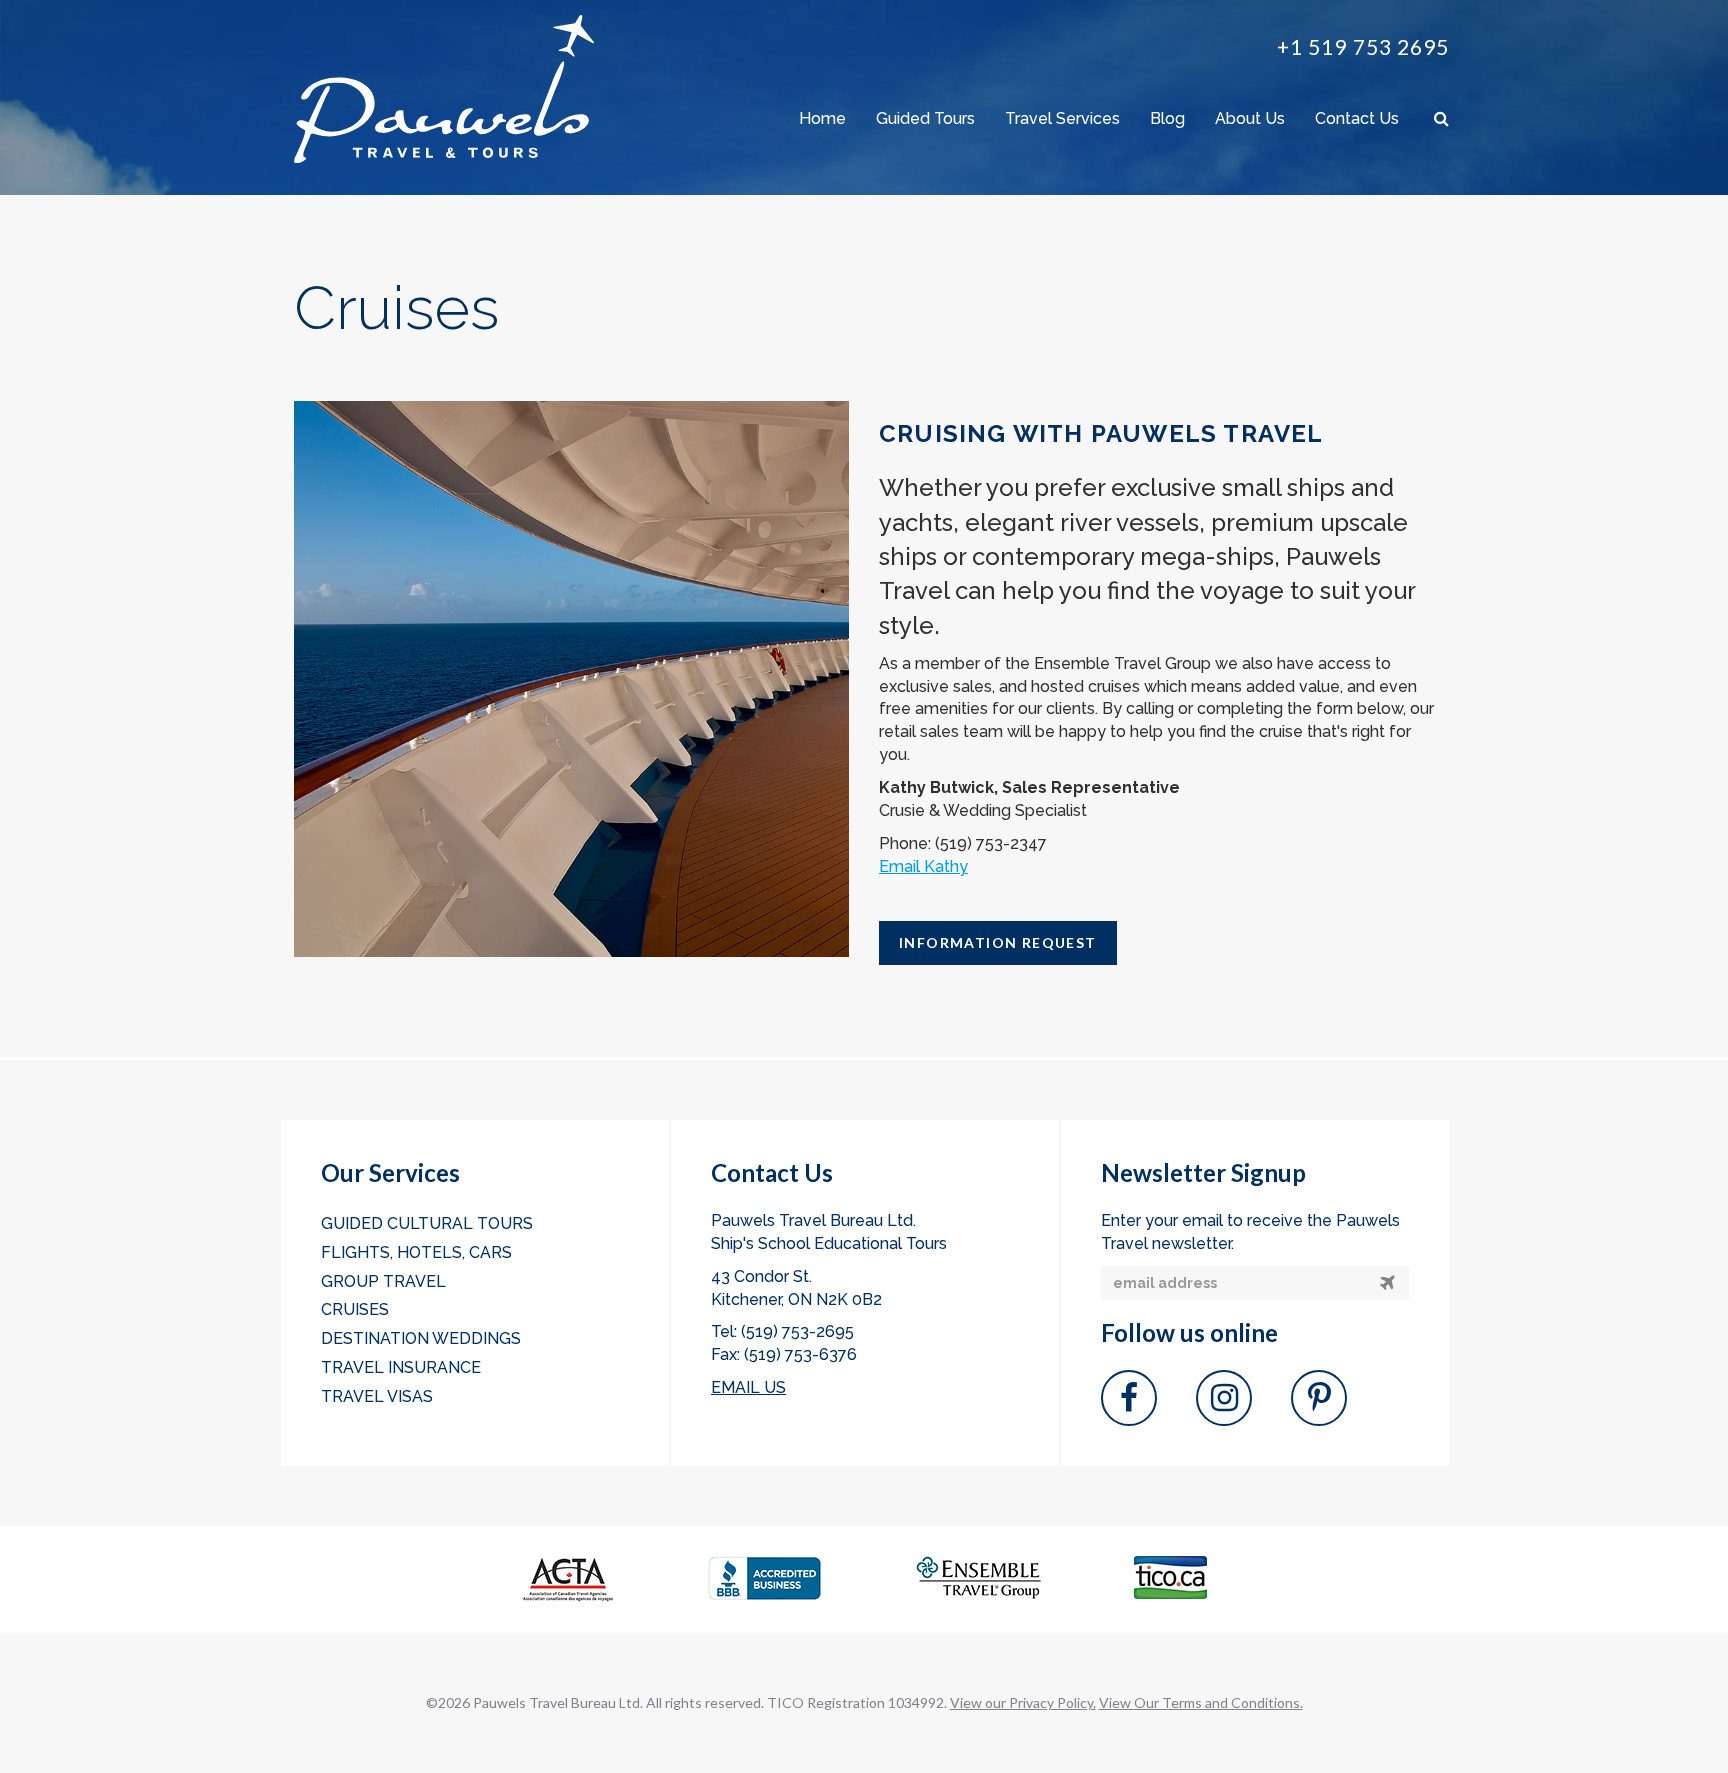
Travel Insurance (401, 1367)
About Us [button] (1250, 118)
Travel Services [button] (1062, 118)
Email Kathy (923, 866)
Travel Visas (377, 1396)
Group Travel (383, 1281)
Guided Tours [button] (925, 118)
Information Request (998, 942)
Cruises (355, 1309)
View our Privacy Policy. (1023, 1702)
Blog (1167, 118)
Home (822, 118)
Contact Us (1357, 118)
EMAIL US (748, 1387)
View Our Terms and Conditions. (1201, 1702)
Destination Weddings (421, 1338)
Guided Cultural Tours (427, 1223)
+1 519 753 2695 (1363, 46)
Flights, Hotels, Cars (416, 1252)
